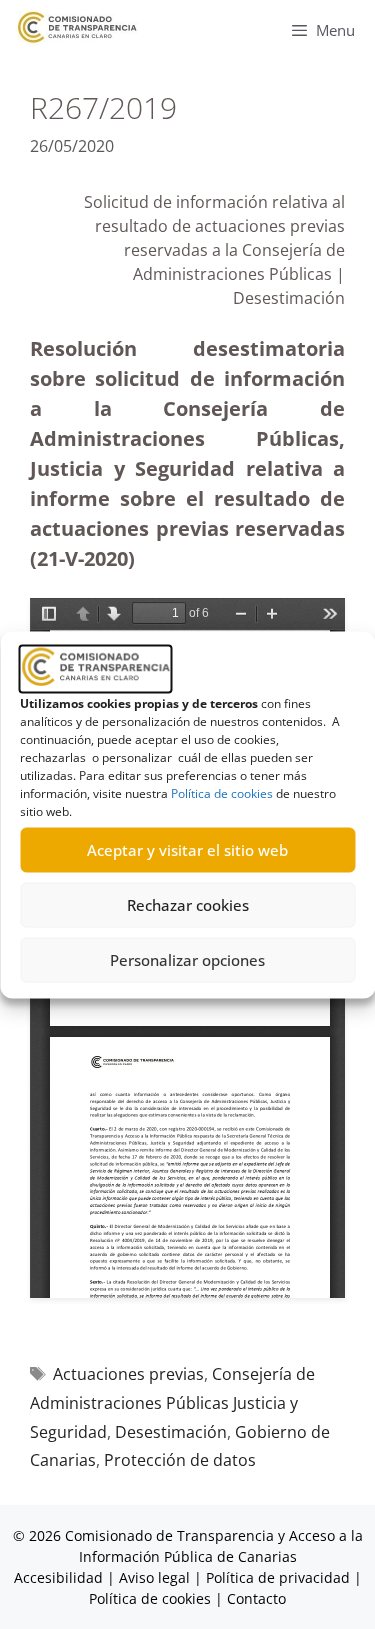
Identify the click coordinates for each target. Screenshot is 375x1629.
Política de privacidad (278, 1577)
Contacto (256, 1598)
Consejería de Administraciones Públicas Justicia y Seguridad (172, 1403)
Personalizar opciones (187, 960)
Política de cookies (222, 792)
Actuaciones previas (128, 1374)
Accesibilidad (60, 1577)
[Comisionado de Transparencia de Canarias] (77, 27)
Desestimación (171, 1432)
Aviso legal (154, 1577)
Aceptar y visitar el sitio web (187, 850)
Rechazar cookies (188, 905)
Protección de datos (180, 1460)
